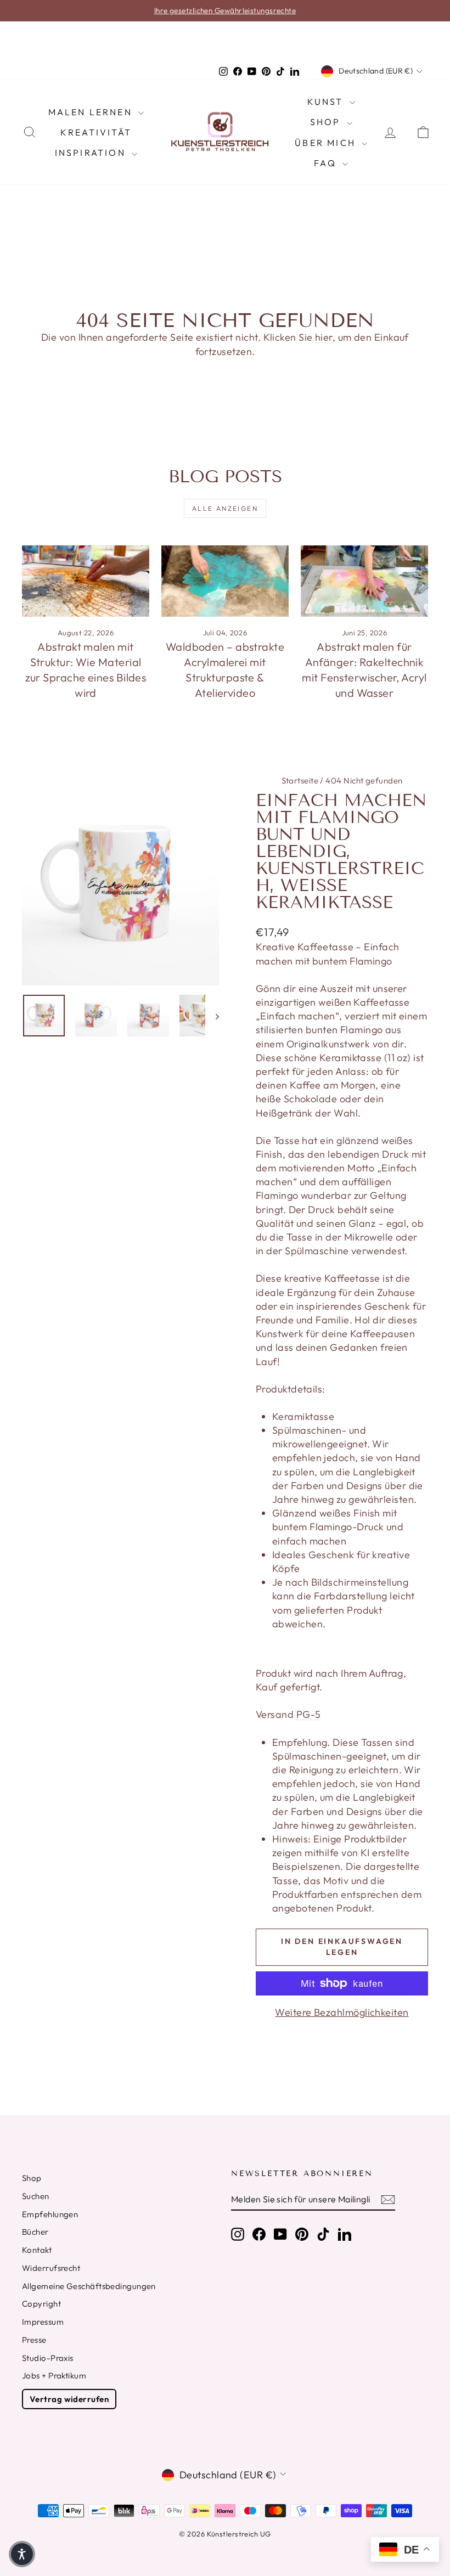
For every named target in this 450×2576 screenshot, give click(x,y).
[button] (22, 2554)
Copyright (41, 2304)
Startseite (300, 780)
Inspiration (92, 153)
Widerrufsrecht (51, 2268)
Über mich (327, 143)
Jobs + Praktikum (54, 2375)
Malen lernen (92, 112)
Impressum (43, 2322)
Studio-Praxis (48, 2358)
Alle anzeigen (225, 508)
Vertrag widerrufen (69, 2399)
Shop (327, 122)
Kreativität (96, 132)
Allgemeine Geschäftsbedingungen (89, 2286)
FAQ (327, 163)
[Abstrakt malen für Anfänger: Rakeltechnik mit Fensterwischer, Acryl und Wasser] (364, 581)
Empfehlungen (50, 2214)
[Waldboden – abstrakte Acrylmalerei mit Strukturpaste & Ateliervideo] (225, 581)
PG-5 (309, 1714)
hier (324, 337)
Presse (34, 2340)
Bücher (35, 2232)
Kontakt (37, 2250)
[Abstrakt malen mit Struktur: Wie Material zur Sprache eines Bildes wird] (86, 581)
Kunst (327, 102)
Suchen (36, 2196)
